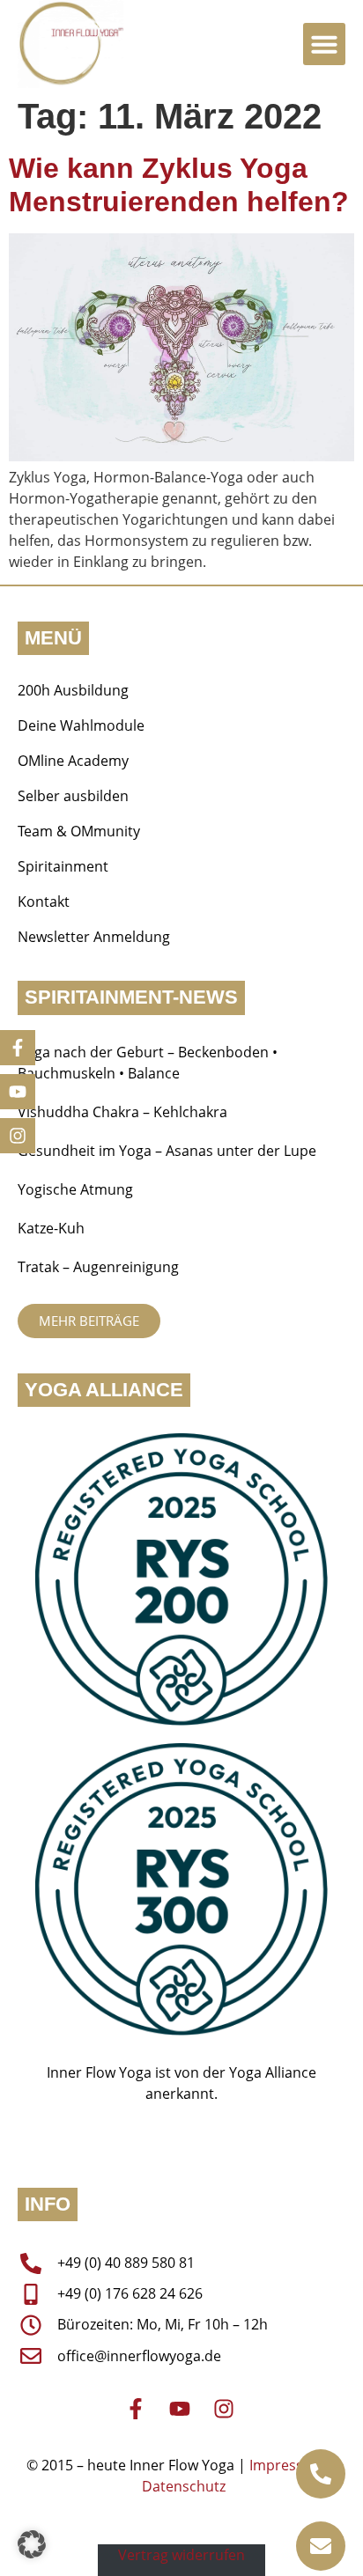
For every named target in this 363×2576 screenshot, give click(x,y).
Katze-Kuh (51, 1228)
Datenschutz (184, 2486)
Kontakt (44, 902)
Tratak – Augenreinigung (98, 1267)
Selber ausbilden (73, 796)
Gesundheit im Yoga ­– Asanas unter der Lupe (169, 1151)
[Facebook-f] (18, 1048)
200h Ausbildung (73, 690)
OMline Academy (73, 761)
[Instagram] (18, 1136)
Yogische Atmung (75, 1189)
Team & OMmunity (79, 831)
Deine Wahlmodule (81, 725)
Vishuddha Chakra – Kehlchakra (122, 1112)
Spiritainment (63, 866)
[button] (324, 44)
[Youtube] (18, 1092)
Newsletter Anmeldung (94, 937)
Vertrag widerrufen (181, 2555)
